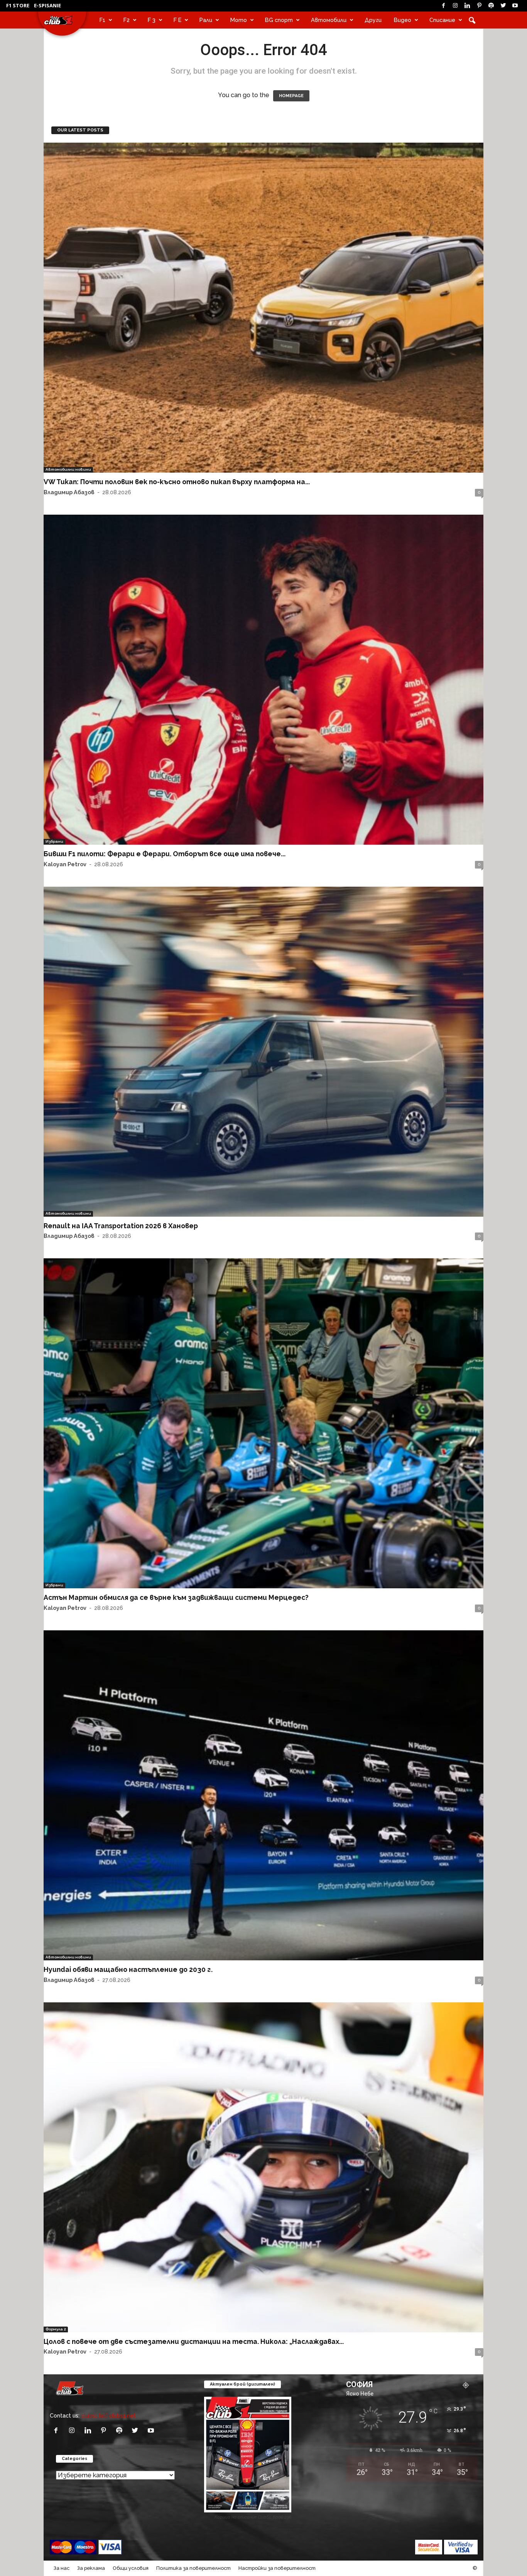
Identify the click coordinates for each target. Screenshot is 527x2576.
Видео (403, 20)
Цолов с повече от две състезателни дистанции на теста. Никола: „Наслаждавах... (194, 2341)
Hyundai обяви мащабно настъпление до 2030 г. (128, 1969)
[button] (472, 20)
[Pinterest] (479, 6)
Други (373, 20)
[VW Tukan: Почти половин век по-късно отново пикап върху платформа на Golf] (263, 308)
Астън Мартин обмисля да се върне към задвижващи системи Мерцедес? (176, 1597)
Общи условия (131, 2568)
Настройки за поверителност (277, 2568)
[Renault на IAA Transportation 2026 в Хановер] (263, 1052)
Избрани (54, 841)
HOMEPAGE (291, 96)
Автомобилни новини (68, 469)
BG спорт (279, 20)
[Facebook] (443, 6)
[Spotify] (491, 6)
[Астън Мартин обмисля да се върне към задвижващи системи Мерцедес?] (263, 1423)
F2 (127, 20)
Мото (239, 20)
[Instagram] (455, 6)
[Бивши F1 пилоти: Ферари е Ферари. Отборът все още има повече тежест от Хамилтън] (263, 680)
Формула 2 (56, 2329)
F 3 (152, 20)
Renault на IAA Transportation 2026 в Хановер (121, 1226)
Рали (206, 20)
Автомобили (329, 20)
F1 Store (18, 5)
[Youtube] (515, 6)
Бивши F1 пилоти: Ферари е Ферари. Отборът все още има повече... (165, 854)
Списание (442, 20)
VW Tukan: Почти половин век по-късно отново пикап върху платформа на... (177, 482)
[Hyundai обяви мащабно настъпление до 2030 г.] (263, 1795)
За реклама (91, 2568)
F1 (102, 20)
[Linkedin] (467, 6)
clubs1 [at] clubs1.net (108, 2415)
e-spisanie (47, 5)
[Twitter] (503, 6)
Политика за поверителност (193, 2568)
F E (177, 20)
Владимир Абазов (69, 492)
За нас (62, 2568)
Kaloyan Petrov (65, 864)
